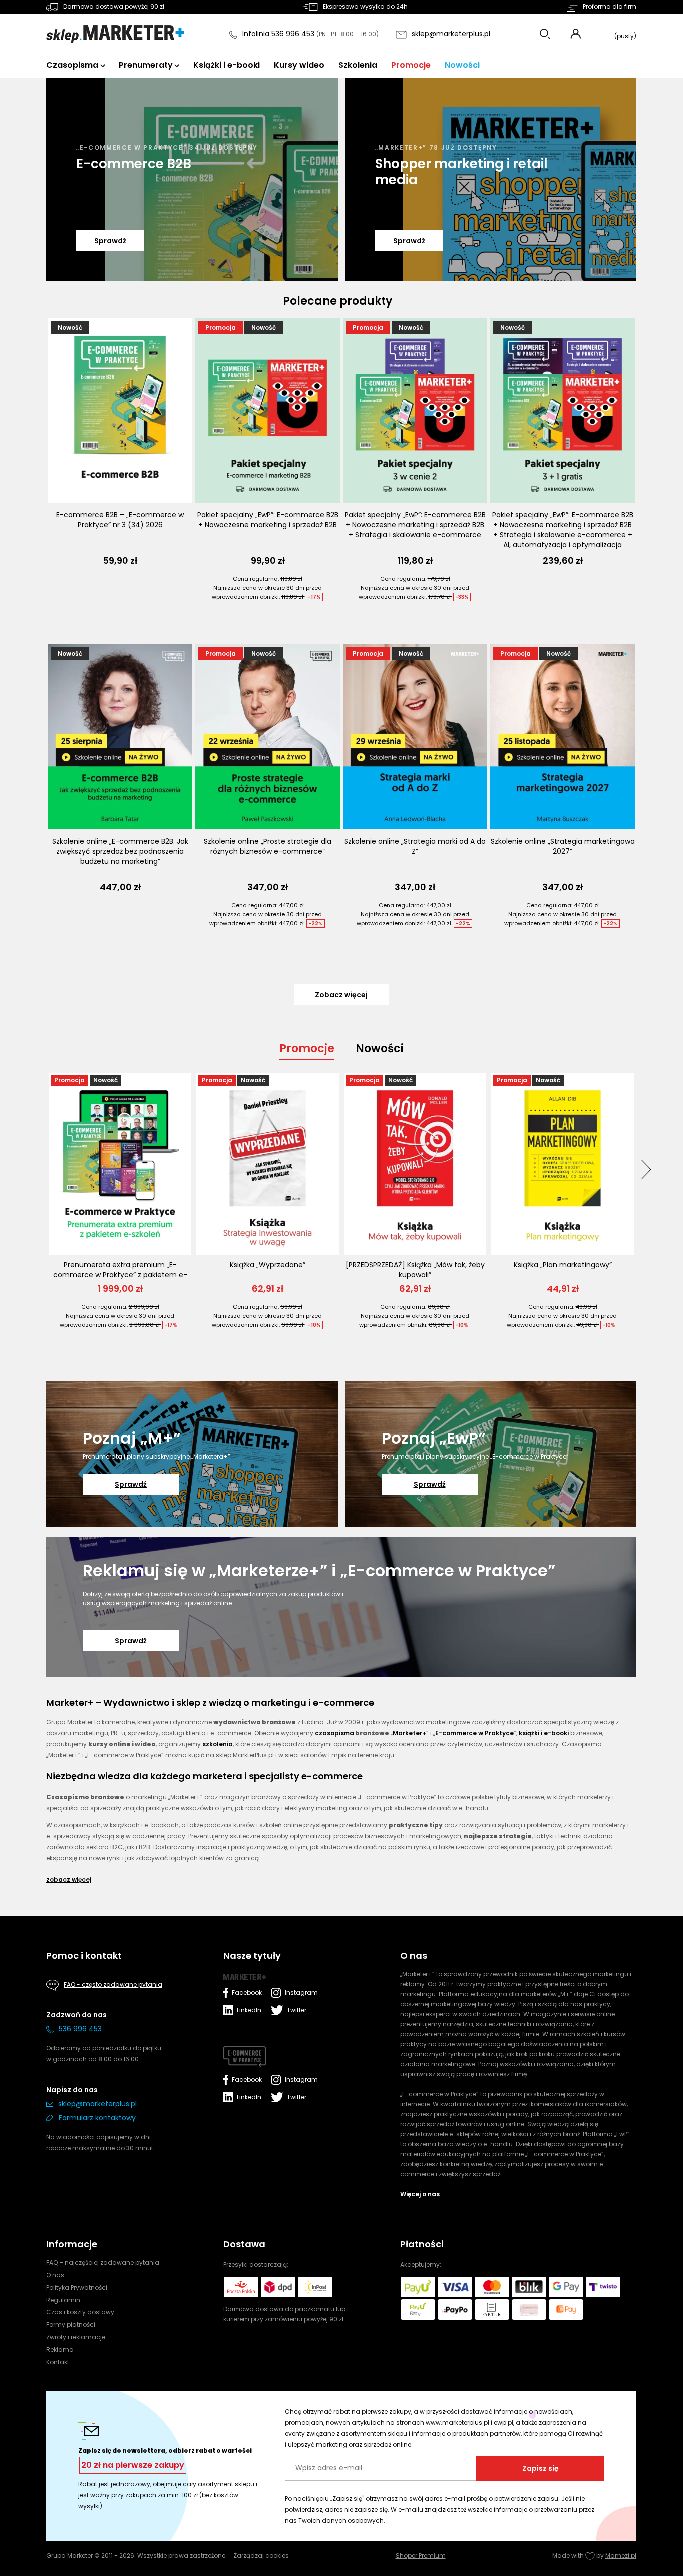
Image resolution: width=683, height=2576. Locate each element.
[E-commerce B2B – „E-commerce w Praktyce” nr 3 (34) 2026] (120, 411)
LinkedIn (249, 2010)
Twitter (297, 2010)
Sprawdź (110, 241)
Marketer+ (410, 1733)
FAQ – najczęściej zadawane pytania (103, 2263)
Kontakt (58, 2362)
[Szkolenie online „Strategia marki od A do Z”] (415, 737)
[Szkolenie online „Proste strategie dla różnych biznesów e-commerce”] (268, 737)
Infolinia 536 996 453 (279, 34)
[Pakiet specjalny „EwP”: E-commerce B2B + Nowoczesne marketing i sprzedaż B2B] (268, 411)
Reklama (60, 2350)
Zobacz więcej (69, 1880)
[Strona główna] (115, 34)
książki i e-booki (544, 1733)
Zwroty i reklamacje (76, 2337)
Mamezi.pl (621, 2556)
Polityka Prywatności (77, 2288)
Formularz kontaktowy (97, 2118)
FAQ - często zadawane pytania (113, 1985)
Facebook (247, 1993)
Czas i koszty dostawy (80, 2312)
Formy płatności (71, 2325)
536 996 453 (80, 2029)
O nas (55, 2275)
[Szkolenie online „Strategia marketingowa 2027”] (563, 737)
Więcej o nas (420, 2194)
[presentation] (646, 1169)
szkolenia (218, 1744)
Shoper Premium (421, 2556)
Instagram (299, 1993)
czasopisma (335, 1733)
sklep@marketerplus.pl (451, 34)
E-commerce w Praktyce (475, 1733)
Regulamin (63, 2300)
